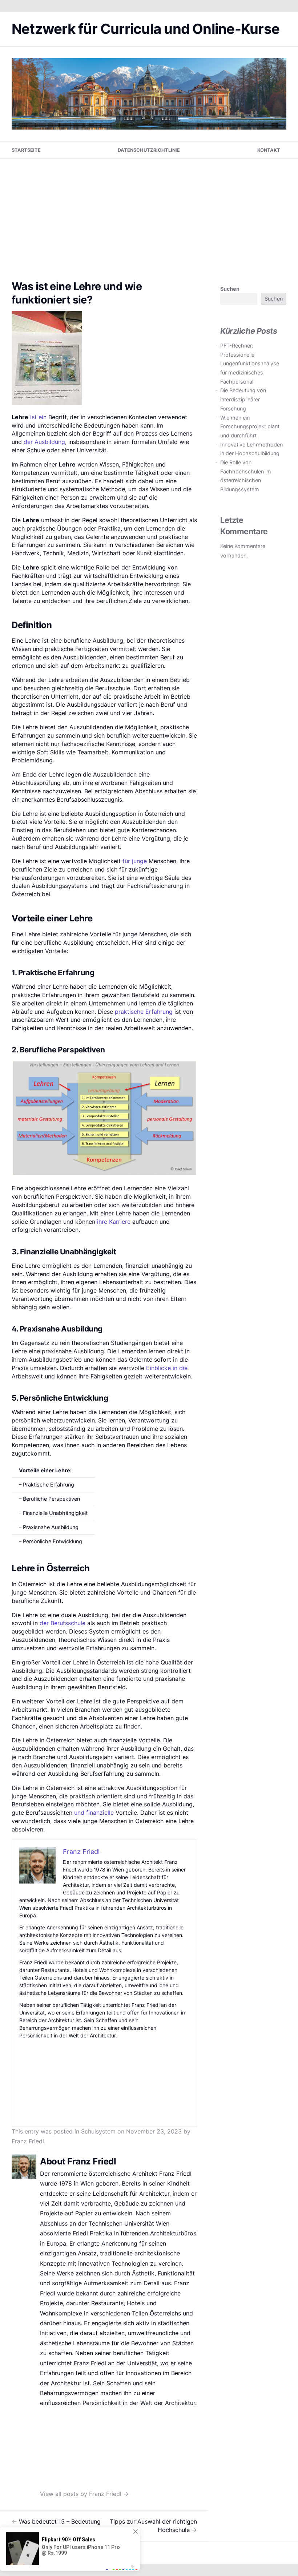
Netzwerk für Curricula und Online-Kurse (146, 29)
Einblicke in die (167, 1368)
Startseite (26, 150)
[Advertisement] (149, 213)
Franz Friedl (28, 2141)
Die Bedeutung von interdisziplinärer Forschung (243, 399)
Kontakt (269, 150)
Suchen (230, 289)
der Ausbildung (44, 442)
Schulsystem (98, 2131)
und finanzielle (94, 1813)
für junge (135, 861)
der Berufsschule (63, 1623)
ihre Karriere (114, 1222)
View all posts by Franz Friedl (84, 2494)
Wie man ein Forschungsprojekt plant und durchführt (250, 426)
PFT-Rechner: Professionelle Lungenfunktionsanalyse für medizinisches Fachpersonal (250, 364)
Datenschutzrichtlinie (149, 150)
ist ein (38, 417)
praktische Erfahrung (144, 1012)
